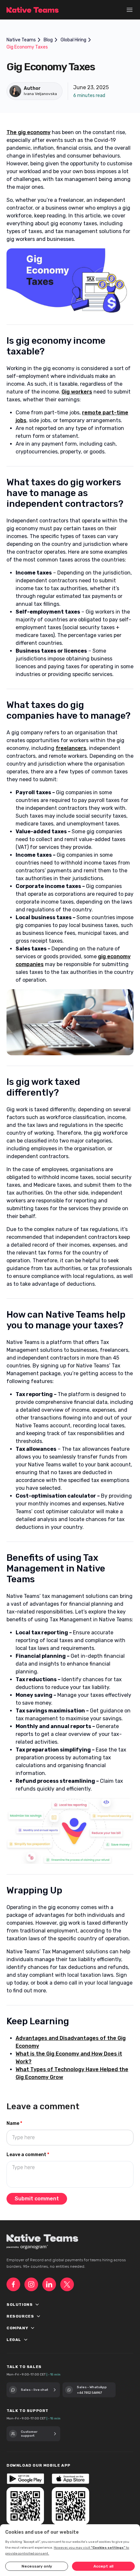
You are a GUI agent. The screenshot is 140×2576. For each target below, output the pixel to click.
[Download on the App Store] (70, 2479)
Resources (30, 2317)
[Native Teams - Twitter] (67, 2284)
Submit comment (37, 2199)
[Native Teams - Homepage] (33, 10)
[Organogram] (34, 2247)
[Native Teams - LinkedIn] (49, 2284)
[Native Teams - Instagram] (31, 2284)
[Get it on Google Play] (25, 2479)
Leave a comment (28, 2155)
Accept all (103, 2566)
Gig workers (77, 392)
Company (27, 2328)
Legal (23, 2340)
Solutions (29, 2305)
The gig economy (28, 132)
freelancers (71, 748)
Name (14, 2123)
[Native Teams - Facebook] (13, 2284)
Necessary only (37, 2566)
